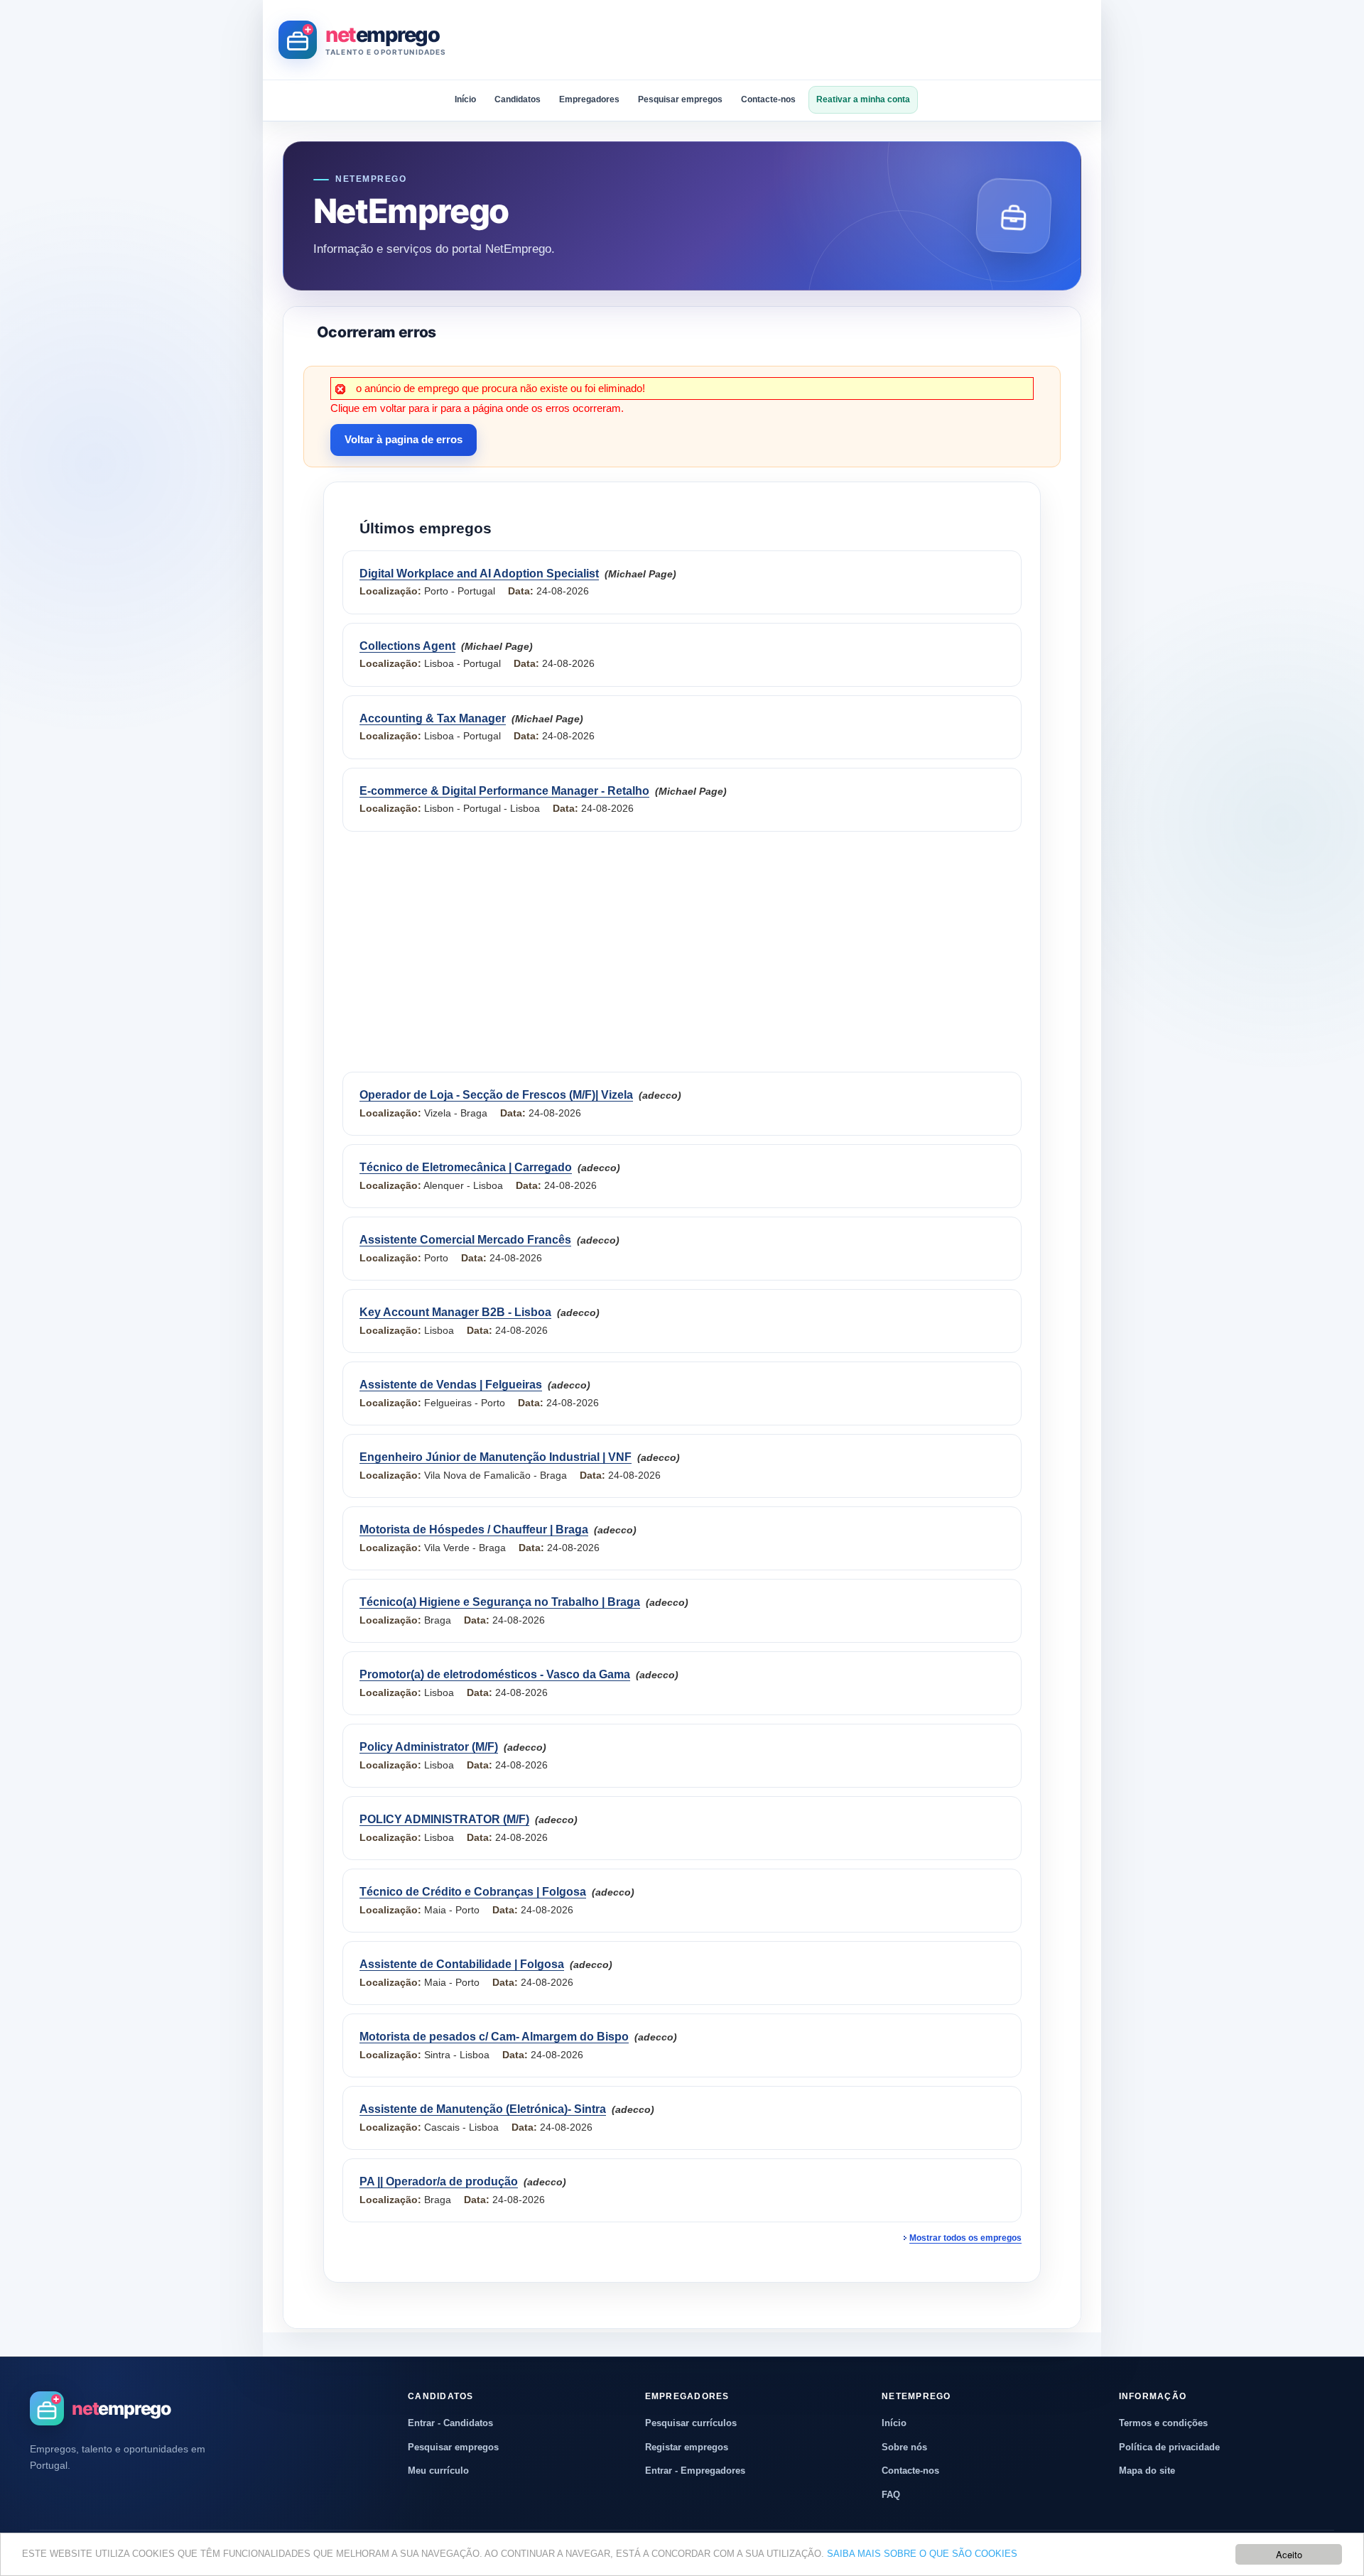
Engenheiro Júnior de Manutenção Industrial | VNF (496, 1457)
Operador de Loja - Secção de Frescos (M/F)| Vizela (496, 1095)
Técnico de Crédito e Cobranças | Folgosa (473, 1892)
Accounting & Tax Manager (433, 718)
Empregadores (589, 99)
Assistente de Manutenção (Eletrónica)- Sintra (483, 2109)
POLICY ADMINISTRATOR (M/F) (444, 1819)
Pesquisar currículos (691, 2423)
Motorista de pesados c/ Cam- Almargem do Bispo (494, 2037)
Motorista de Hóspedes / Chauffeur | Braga (474, 1529)
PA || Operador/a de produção (439, 2181)
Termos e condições (1163, 2423)
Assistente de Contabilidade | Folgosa (462, 1964)
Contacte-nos (768, 99)
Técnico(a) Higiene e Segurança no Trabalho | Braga (500, 1602)
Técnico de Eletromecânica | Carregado (466, 1167)
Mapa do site (1147, 2471)
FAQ (891, 2495)
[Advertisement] (827, 40)
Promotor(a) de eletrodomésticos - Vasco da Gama (495, 1674)
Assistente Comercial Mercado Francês (465, 1240)
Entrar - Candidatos (450, 2423)
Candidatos (518, 99)
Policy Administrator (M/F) (429, 1747)
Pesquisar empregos (680, 99)
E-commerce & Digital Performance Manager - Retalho (504, 791)
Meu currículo (438, 2471)
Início (465, 99)
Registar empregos (687, 2447)
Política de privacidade (1169, 2447)
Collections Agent (407, 646)
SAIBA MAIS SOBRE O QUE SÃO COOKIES (922, 2554)
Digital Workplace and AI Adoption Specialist (479, 574)
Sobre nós (904, 2447)
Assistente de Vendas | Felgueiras (451, 1385)
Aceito (1289, 2554)
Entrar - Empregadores (695, 2471)
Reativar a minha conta (863, 99)
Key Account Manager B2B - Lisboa (455, 1312)
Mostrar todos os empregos (965, 2238)
